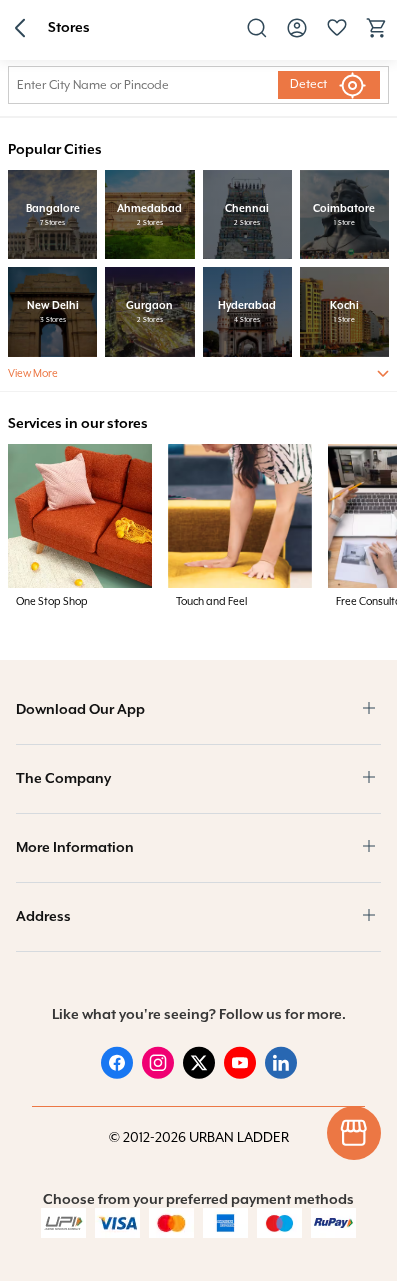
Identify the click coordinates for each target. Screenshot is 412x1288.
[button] (20, 30)
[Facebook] (117, 1075)
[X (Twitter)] (199, 1075)
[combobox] (139, 85)
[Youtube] (240, 1075)
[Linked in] (281, 1075)
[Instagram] (158, 1075)
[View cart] (377, 36)
